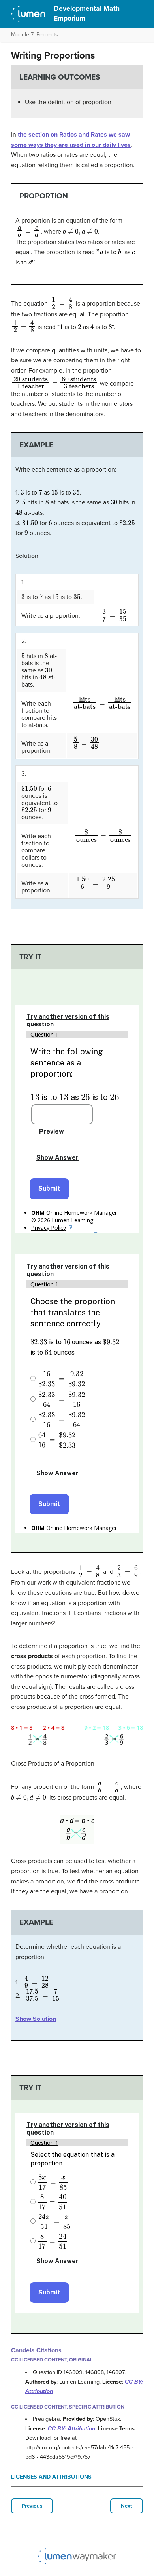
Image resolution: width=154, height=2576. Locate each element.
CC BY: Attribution (71, 2429)
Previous (32, 2506)
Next (127, 2506)
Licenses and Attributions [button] (51, 2477)
